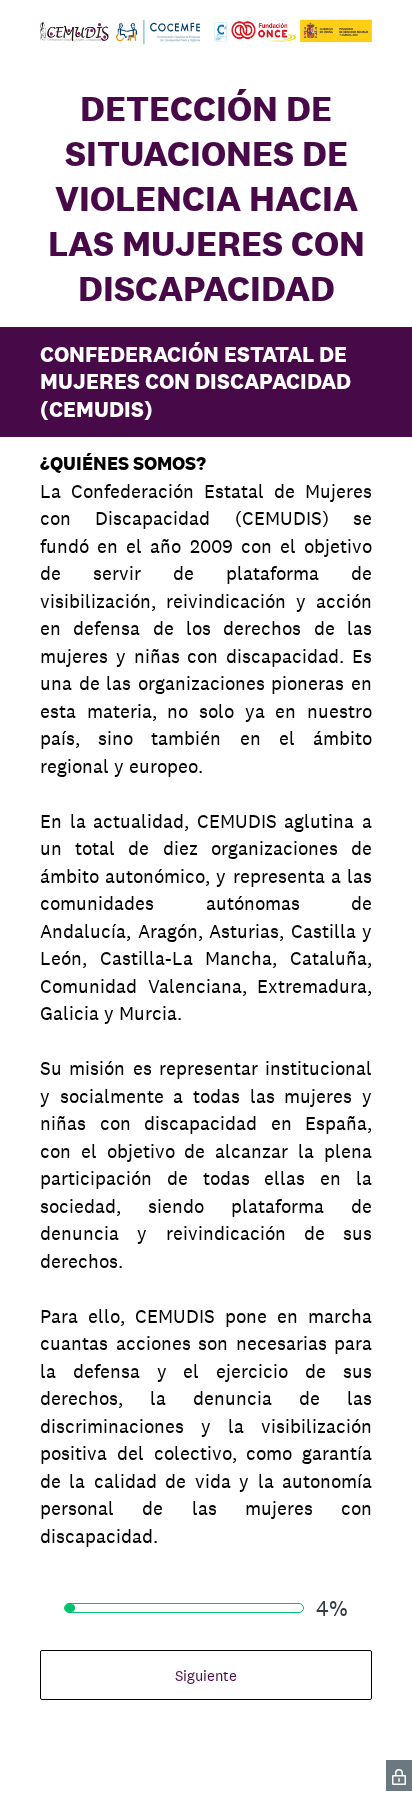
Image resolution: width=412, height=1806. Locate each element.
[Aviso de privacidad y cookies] (399, 1775)
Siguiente (206, 1675)
